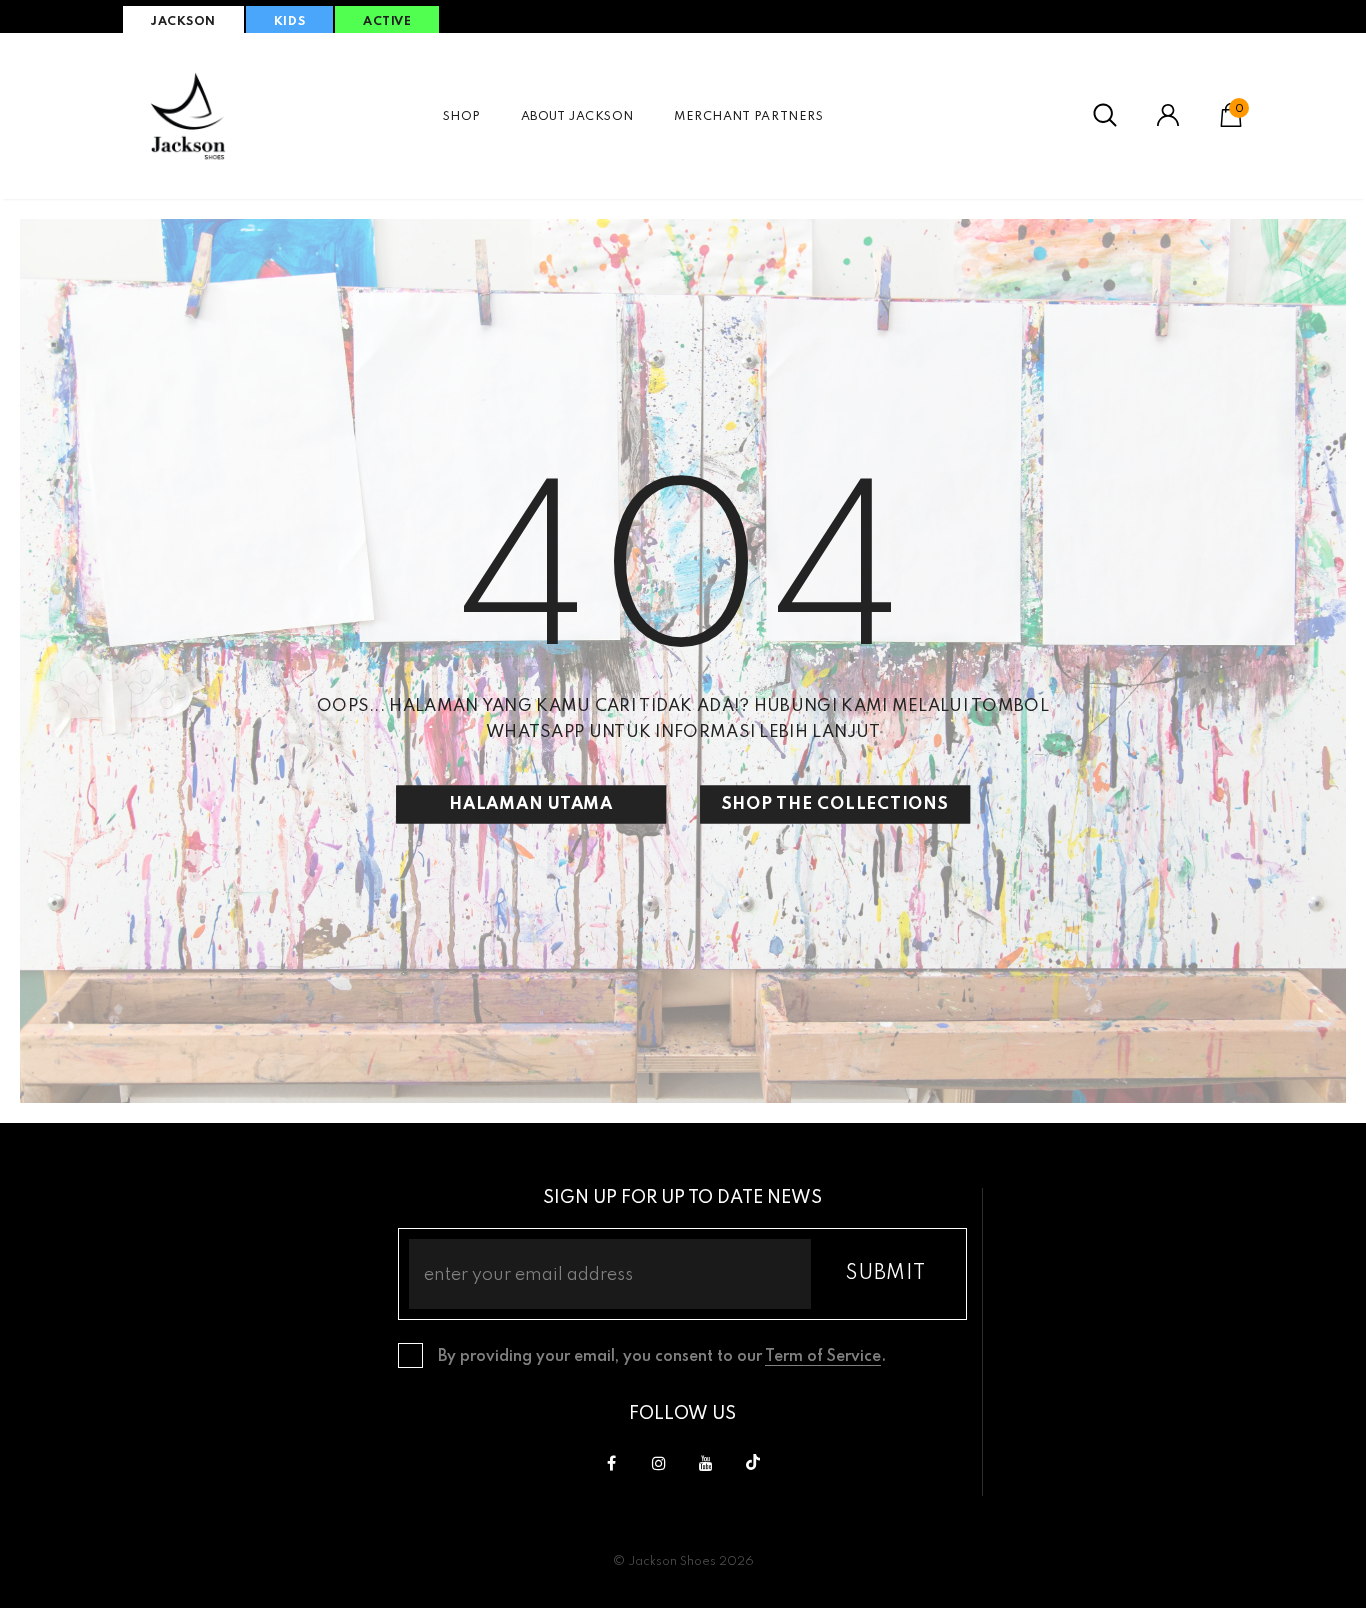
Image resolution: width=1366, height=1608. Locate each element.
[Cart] (1231, 123)
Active (387, 22)
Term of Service (823, 1357)
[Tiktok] (753, 1463)
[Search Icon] (1105, 116)
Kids (289, 22)
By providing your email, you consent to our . (662, 1357)
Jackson (183, 22)
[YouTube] (706, 1463)
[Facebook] (612, 1463)
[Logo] (188, 116)
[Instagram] (659, 1463)
